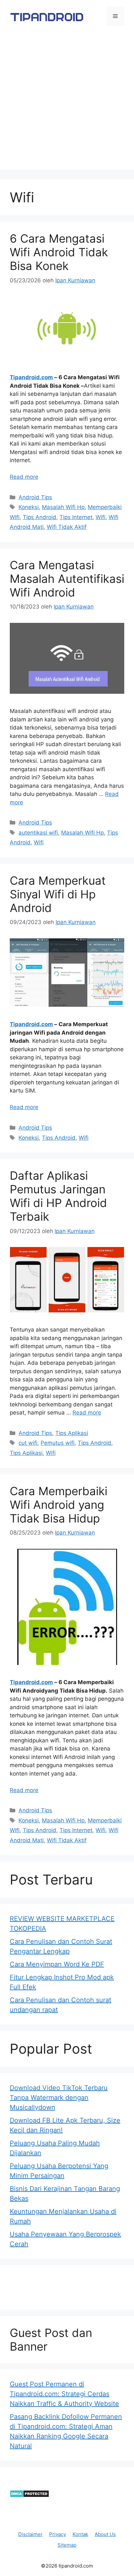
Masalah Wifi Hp (63, 507)
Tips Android (40, 517)
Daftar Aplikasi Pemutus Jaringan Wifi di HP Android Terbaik (58, 1196)
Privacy (58, 2534)
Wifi (100, 517)
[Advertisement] (67, 103)
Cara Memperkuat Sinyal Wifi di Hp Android (58, 894)
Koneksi (29, 507)
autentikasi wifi (38, 833)
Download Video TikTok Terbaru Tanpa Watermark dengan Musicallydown (59, 2098)
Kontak (80, 2534)
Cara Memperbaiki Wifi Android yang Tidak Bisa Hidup (59, 1505)
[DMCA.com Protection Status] (29, 2496)
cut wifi (28, 1443)
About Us (105, 2534)
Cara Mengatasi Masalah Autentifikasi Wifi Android (67, 579)
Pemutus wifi (58, 1443)
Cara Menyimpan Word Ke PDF (57, 1964)
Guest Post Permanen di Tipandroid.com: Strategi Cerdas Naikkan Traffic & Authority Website (64, 2394)
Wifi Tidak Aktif (67, 527)
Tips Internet (76, 517)
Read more (24, 477)
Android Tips (35, 497)
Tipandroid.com (31, 377)
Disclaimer (30, 2534)
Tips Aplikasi (72, 1433)
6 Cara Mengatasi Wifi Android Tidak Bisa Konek (59, 252)
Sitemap (67, 2545)
